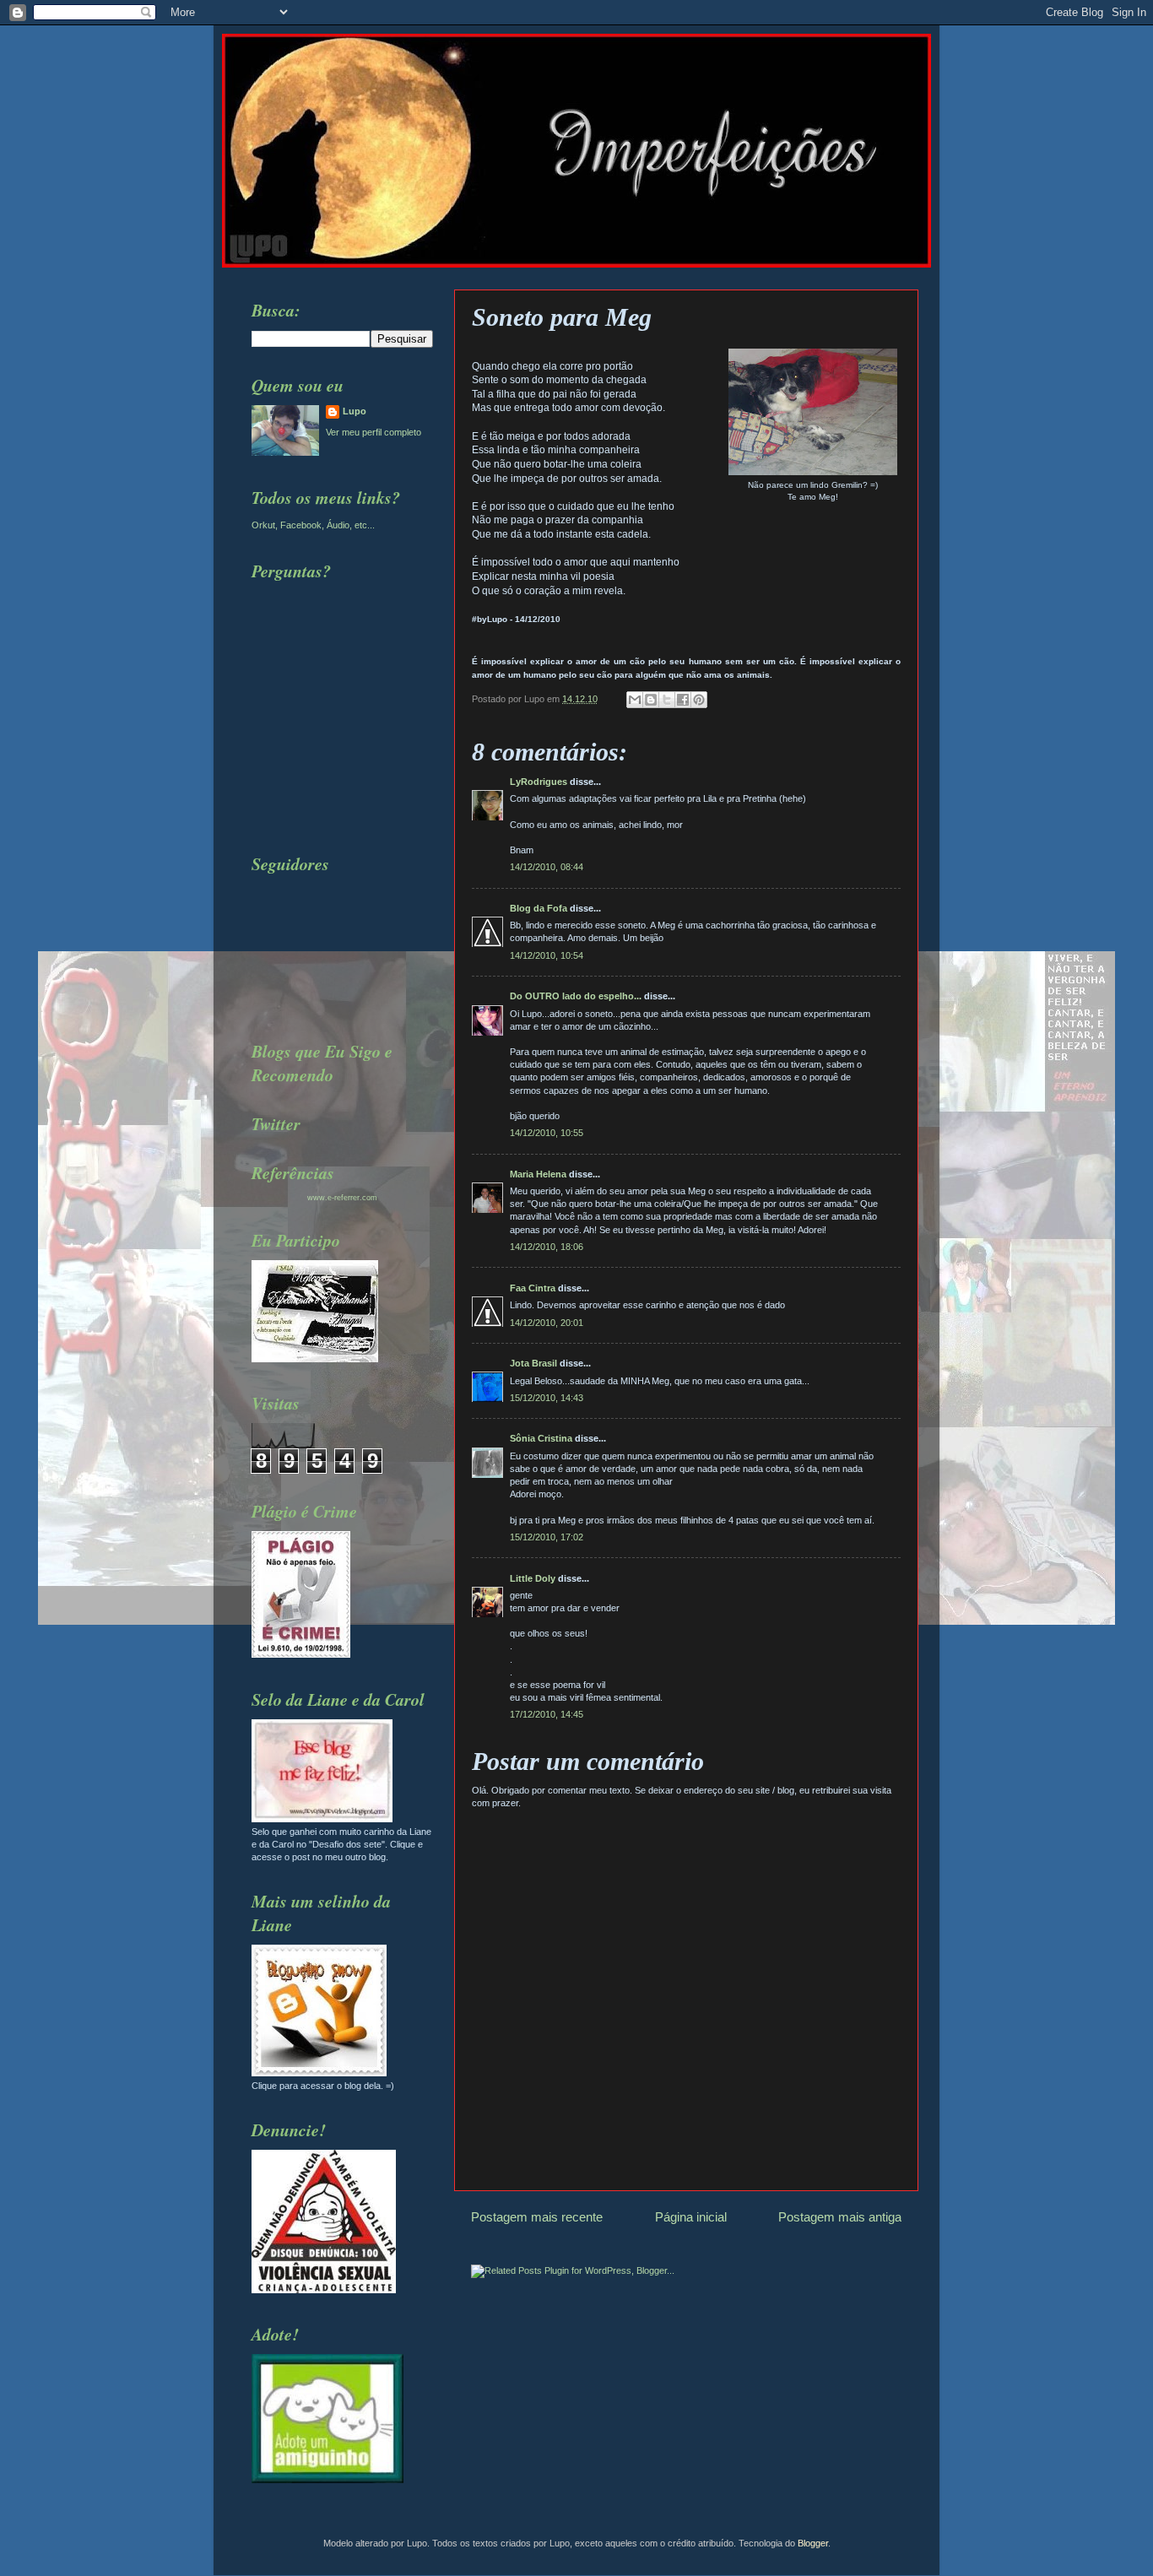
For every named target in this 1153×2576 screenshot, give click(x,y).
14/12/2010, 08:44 (547, 867)
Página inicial (691, 2217)
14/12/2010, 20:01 (547, 1323)
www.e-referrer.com (342, 1198)
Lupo (355, 411)
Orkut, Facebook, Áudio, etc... (313, 525)
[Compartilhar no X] (667, 700)
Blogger (813, 2543)
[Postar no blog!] (651, 700)
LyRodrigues (539, 782)
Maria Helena (538, 1174)
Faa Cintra (533, 1288)
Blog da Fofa (539, 908)
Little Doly (533, 1578)
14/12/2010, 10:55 (547, 1133)
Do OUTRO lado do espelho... (576, 996)
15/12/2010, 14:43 (547, 1398)
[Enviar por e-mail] (635, 700)
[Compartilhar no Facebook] (683, 700)
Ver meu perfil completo (374, 432)
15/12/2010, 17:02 (547, 1537)
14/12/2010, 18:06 (547, 1247)
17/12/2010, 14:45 (547, 1714)
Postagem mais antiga (840, 2217)
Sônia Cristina (541, 1438)
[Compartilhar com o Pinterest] (699, 700)
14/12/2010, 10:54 (547, 955)
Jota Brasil (533, 1363)
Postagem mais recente (537, 2217)
